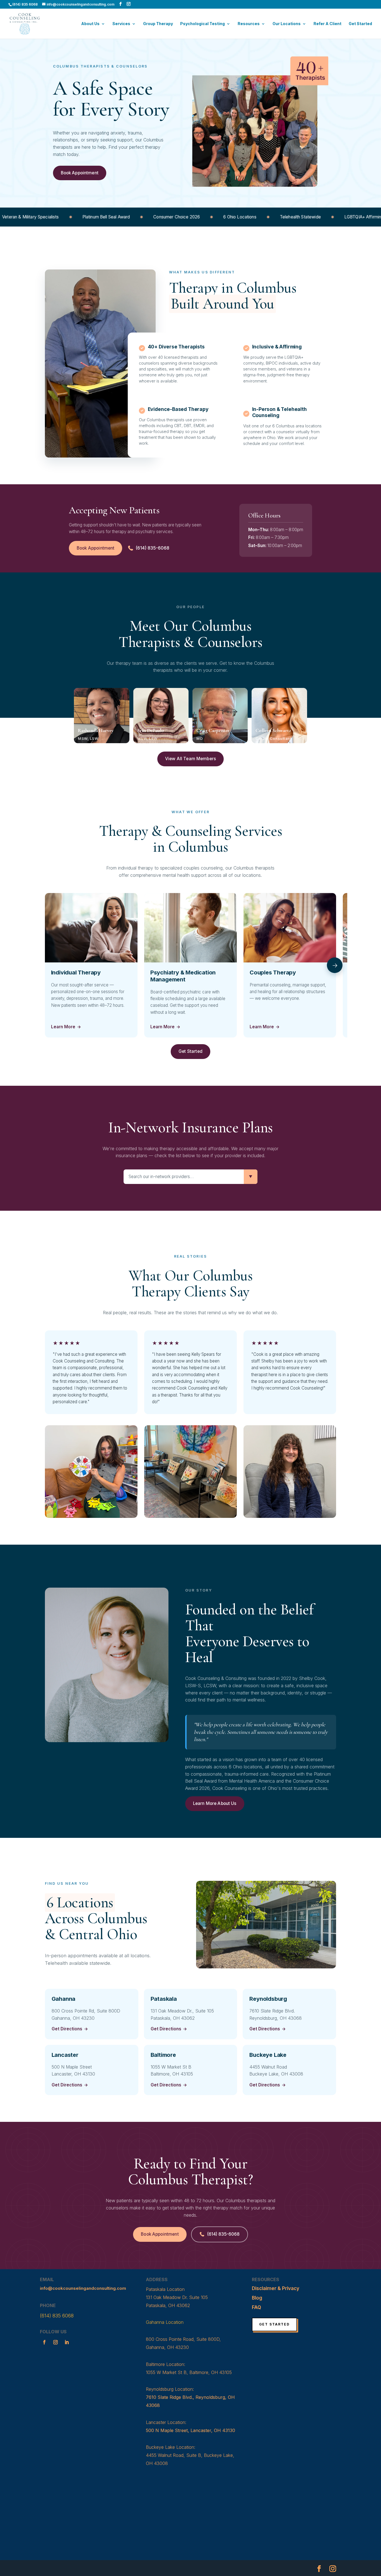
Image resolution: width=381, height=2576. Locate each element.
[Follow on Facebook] (44, 2342)
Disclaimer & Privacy (276, 2288)
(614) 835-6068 (152, 548)
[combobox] (184, 1177)
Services (121, 24)
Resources (249, 24)
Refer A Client (327, 24)
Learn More (66, 1027)
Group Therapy (158, 24)
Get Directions (70, 2029)
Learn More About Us (215, 1803)
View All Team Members (191, 759)
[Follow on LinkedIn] (67, 2342)
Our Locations (287, 24)
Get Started (360, 24)
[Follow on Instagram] (56, 2342)
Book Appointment (80, 173)
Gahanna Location (165, 2322)
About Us (90, 24)
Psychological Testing (202, 24)
